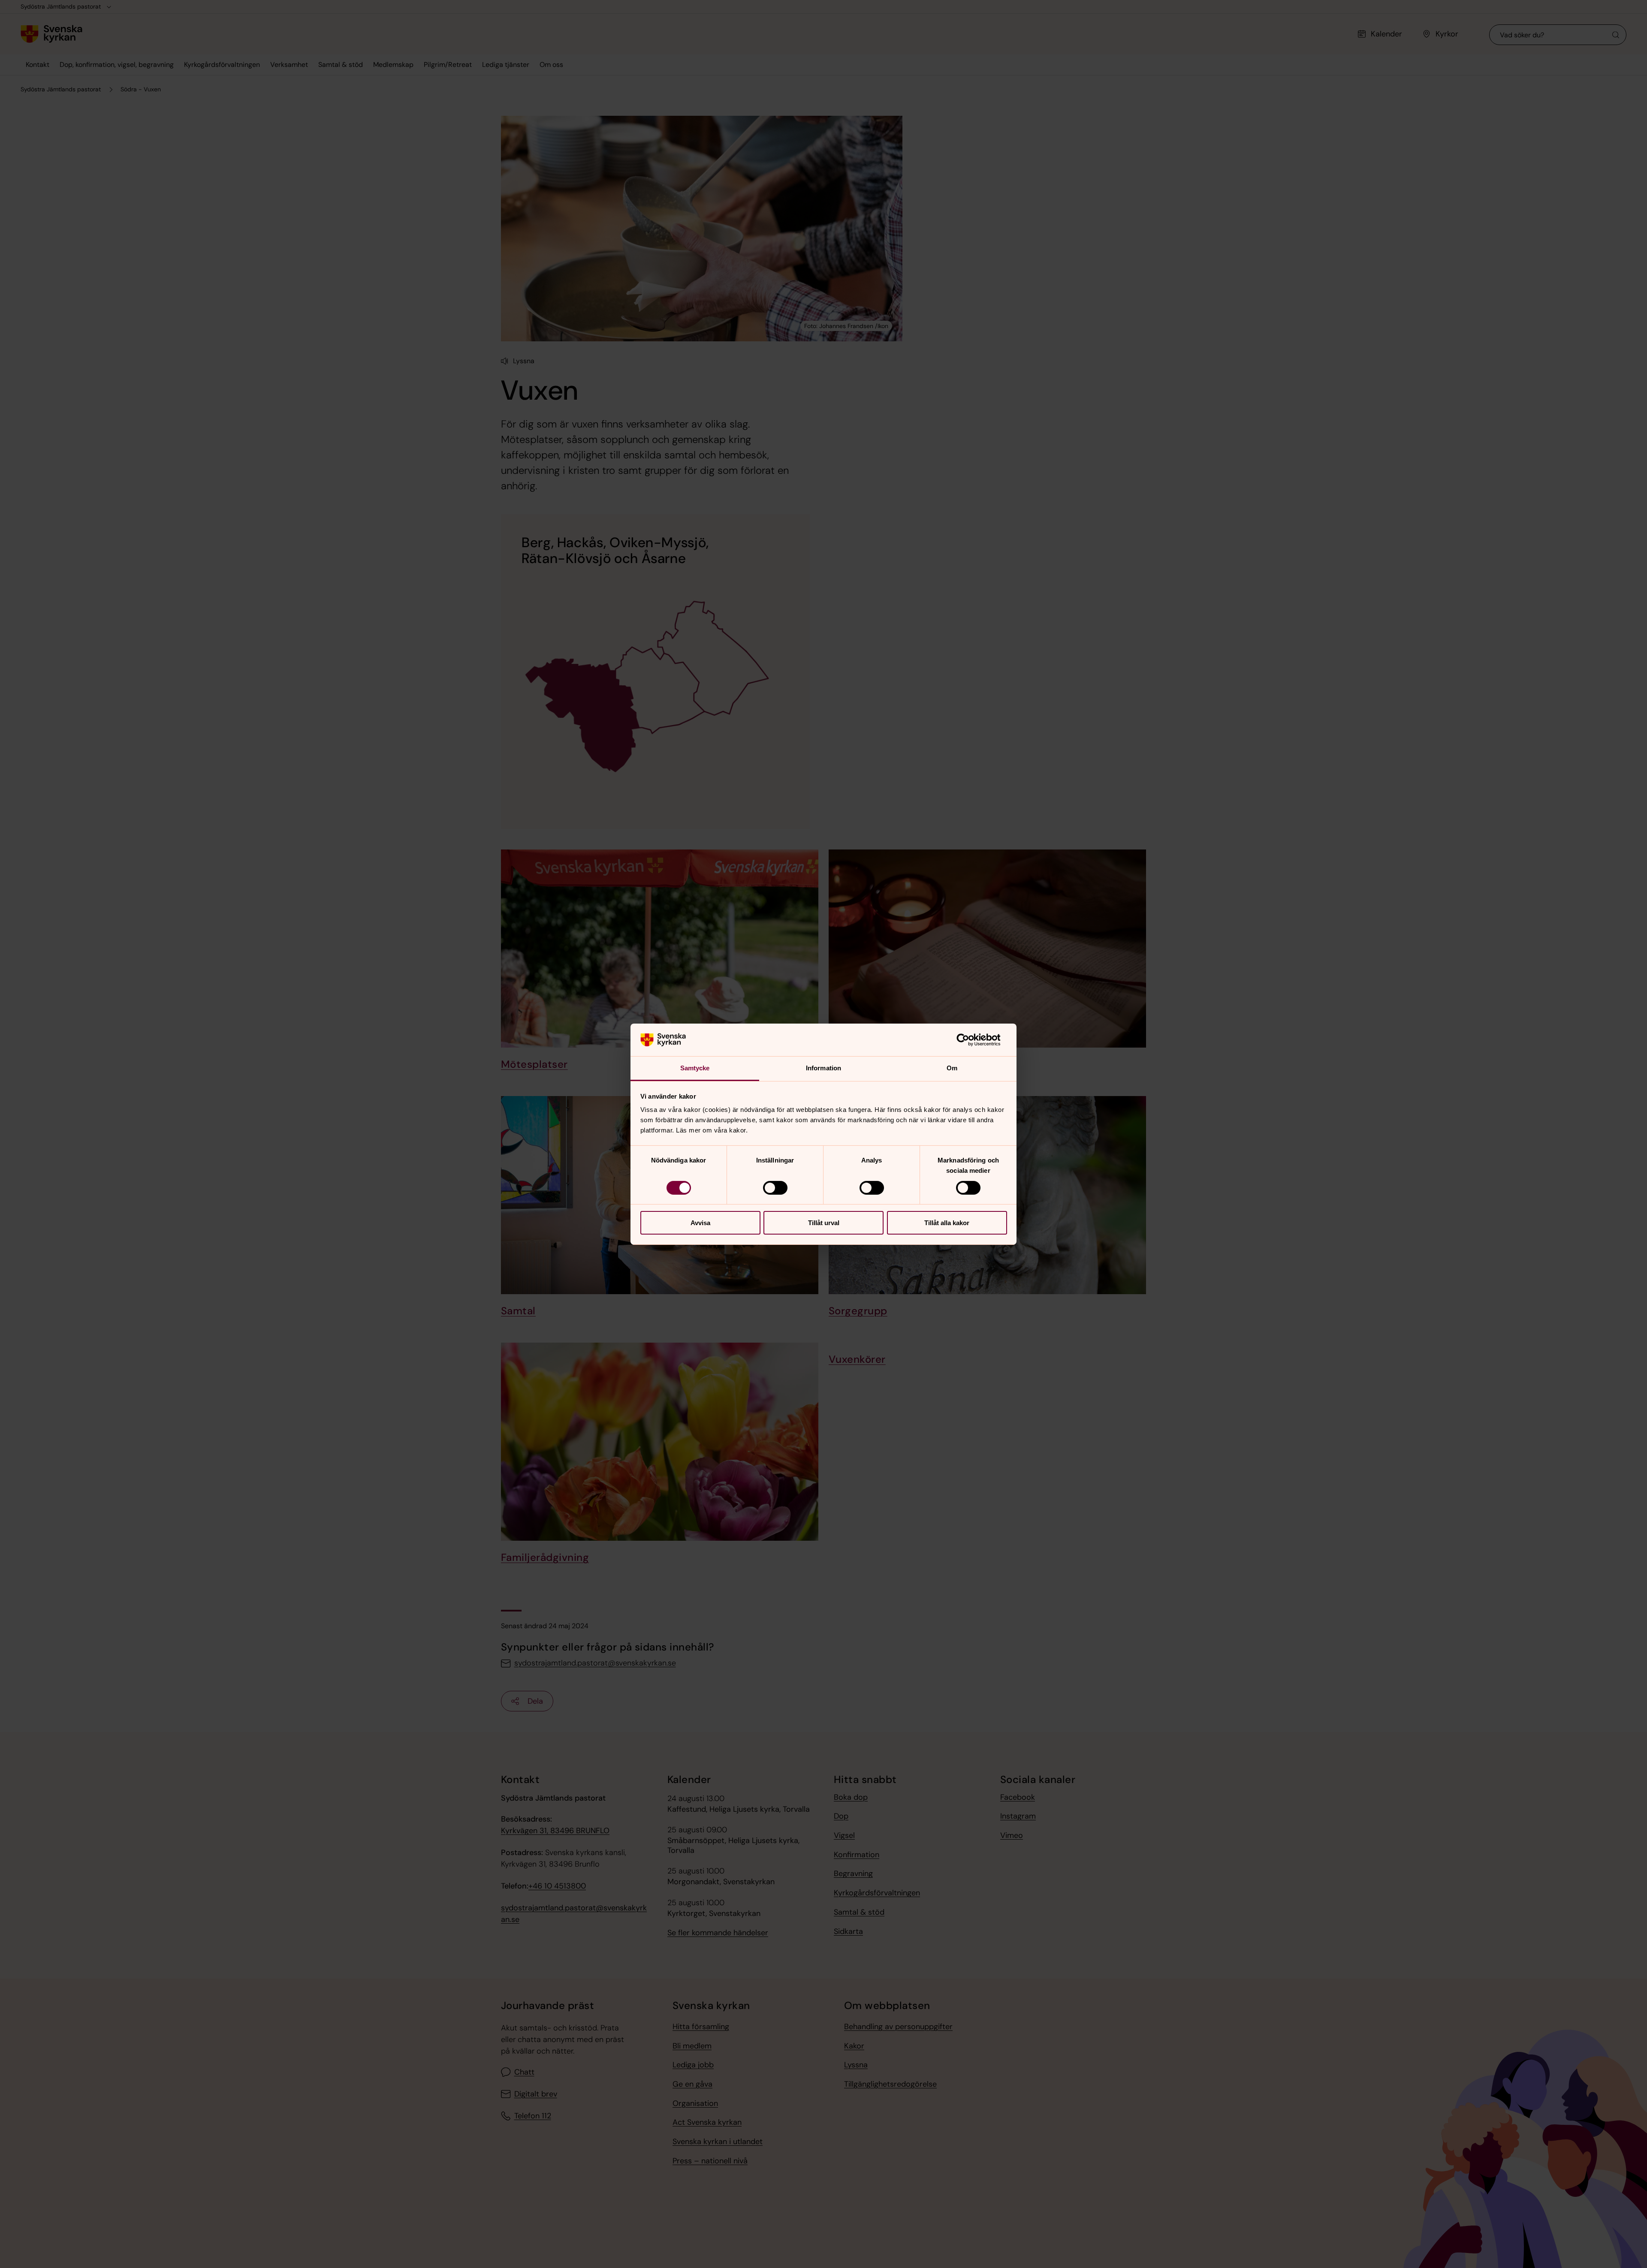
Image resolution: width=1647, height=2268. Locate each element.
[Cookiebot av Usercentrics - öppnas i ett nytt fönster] (970, 1040)
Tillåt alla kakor (947, 1223)
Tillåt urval (824, 1223)
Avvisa (700, 1223)
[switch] (775, 1188)
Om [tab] (952, 1068)
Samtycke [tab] (695, 1068)
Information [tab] (823, 1068)
